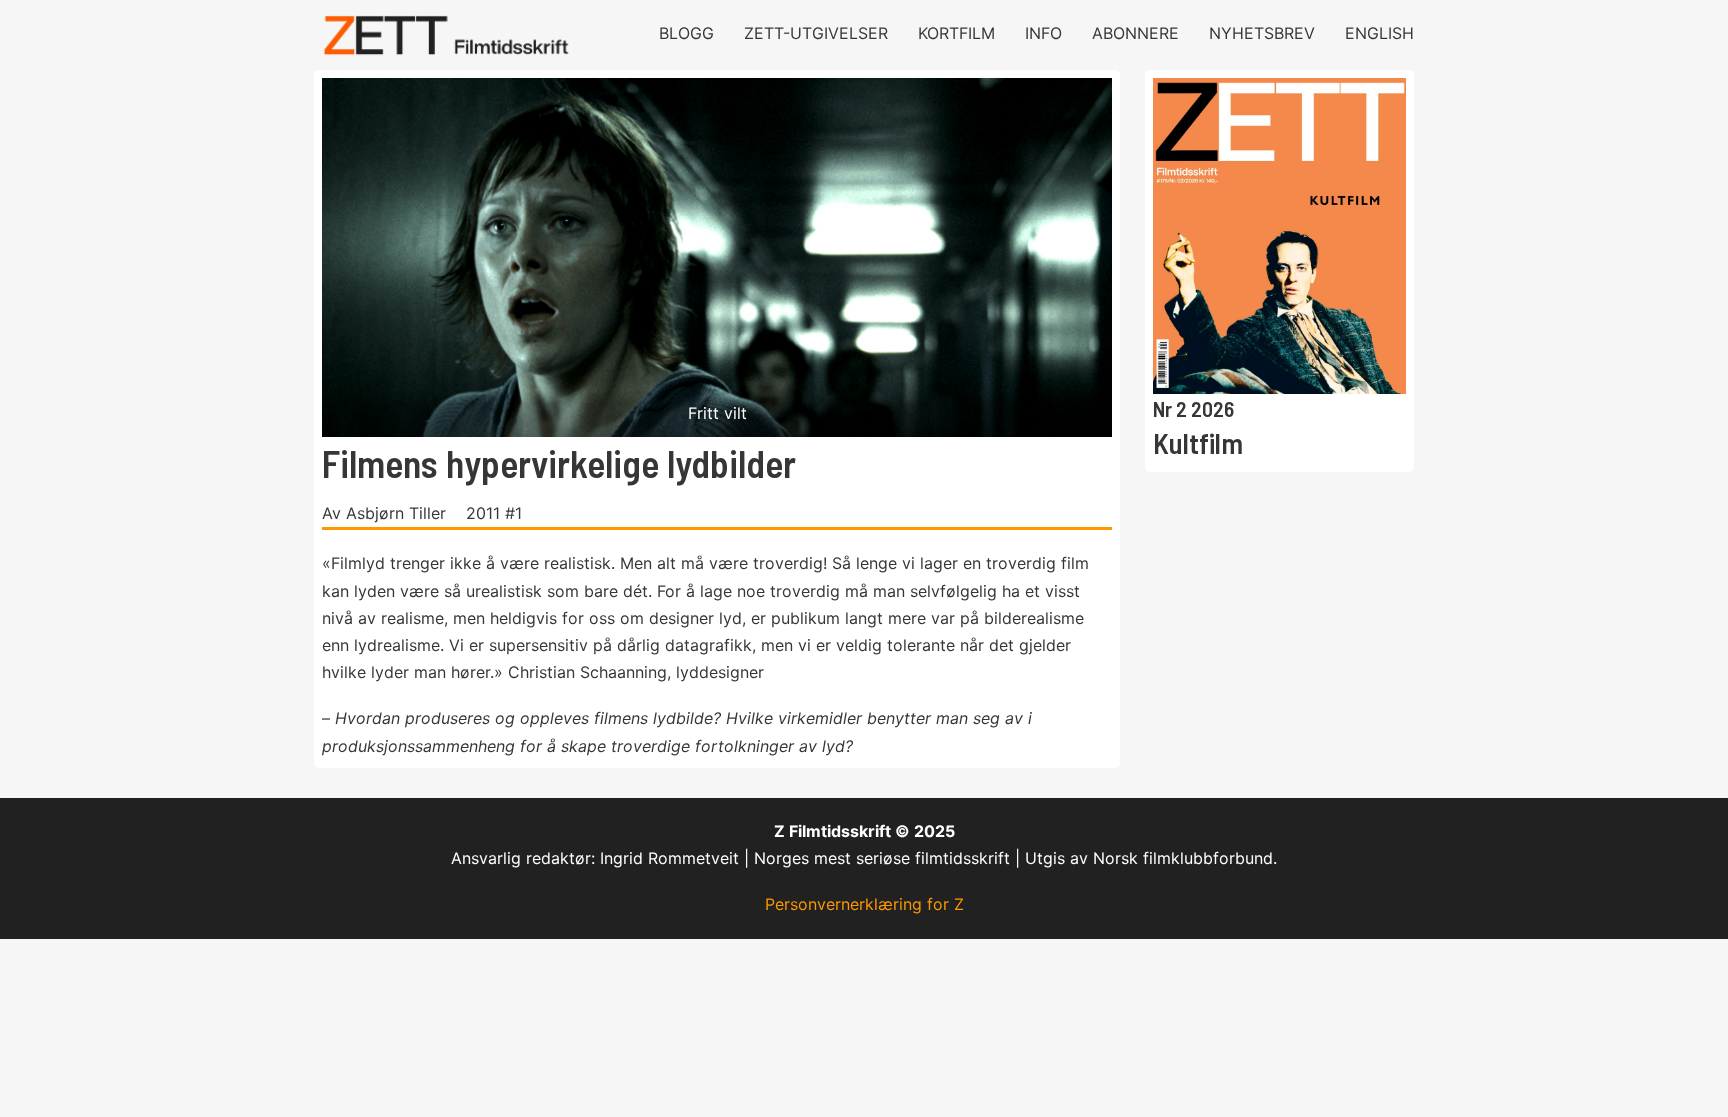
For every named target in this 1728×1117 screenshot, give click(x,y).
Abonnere (1135, 33)
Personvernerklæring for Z (864, 904)
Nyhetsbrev (1262, 33)
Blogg (686, 33)
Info (1043, 33)
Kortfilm (956, 33)
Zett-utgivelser (816, 33)
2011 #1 (494, 513)
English (1379, 33)
